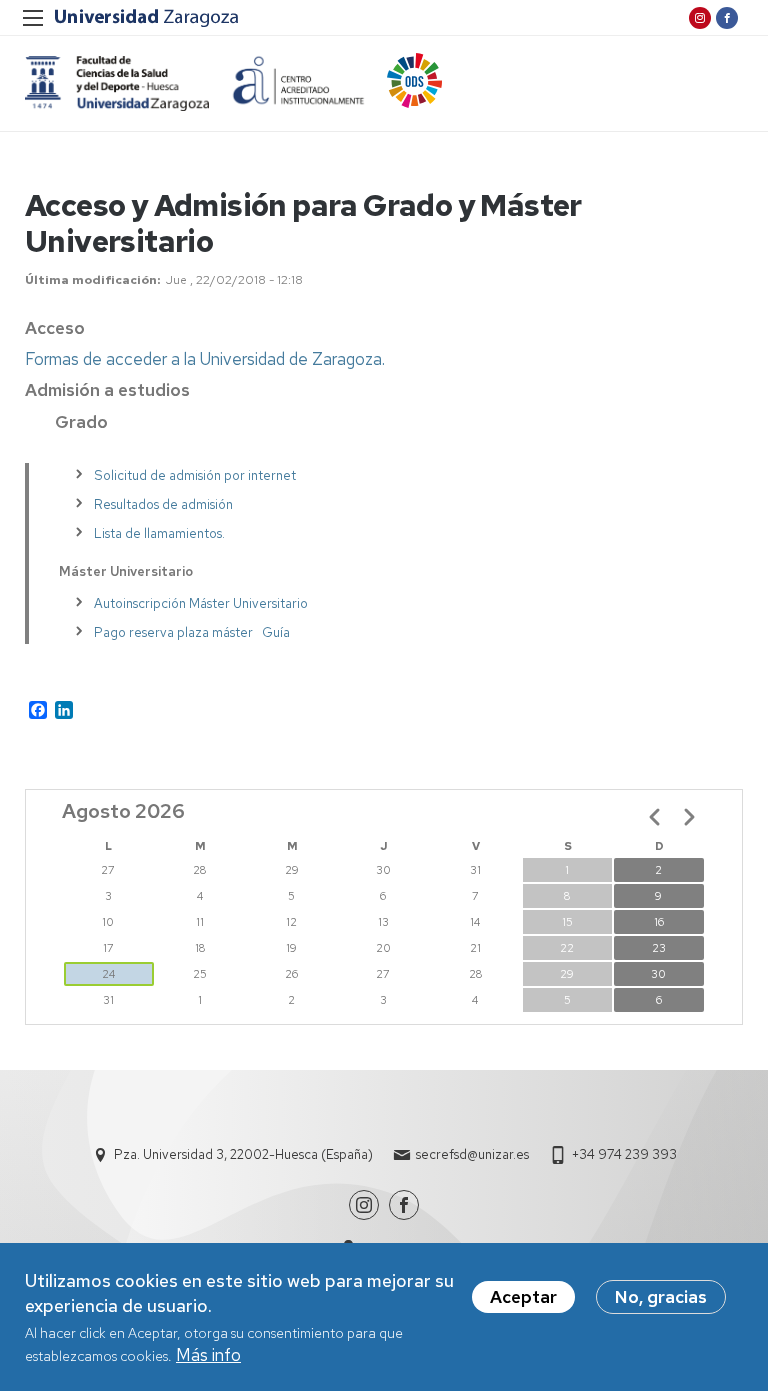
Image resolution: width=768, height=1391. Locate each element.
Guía (276, 632)
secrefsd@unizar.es (472, 1154)
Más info (208, 1355)
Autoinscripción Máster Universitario (201, 603)
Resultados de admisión (163, 504)
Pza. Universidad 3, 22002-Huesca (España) (243, 1154)
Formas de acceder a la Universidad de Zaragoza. (205, 359)
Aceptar (523, 1297)
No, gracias (661, 1297)
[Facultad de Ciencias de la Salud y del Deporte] (117, 83)
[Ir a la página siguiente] (689, 817)
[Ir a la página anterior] (655, 817)
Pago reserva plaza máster (173, 632)
